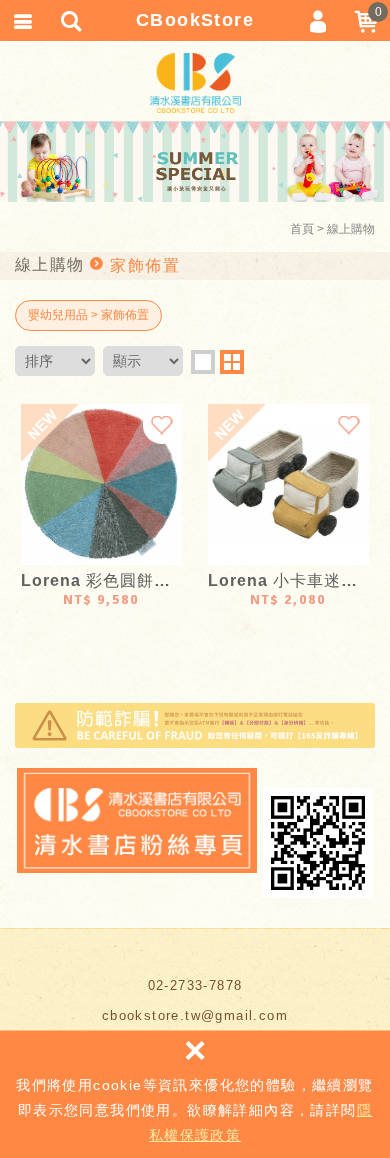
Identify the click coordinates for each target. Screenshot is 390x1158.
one (203, 362)
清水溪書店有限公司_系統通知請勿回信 (195, 83)
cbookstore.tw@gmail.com (195, 1015)
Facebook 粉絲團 (137, 820)
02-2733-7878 (195, 985)
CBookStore (195, 20)
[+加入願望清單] (162, 424)
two (232, 362)
